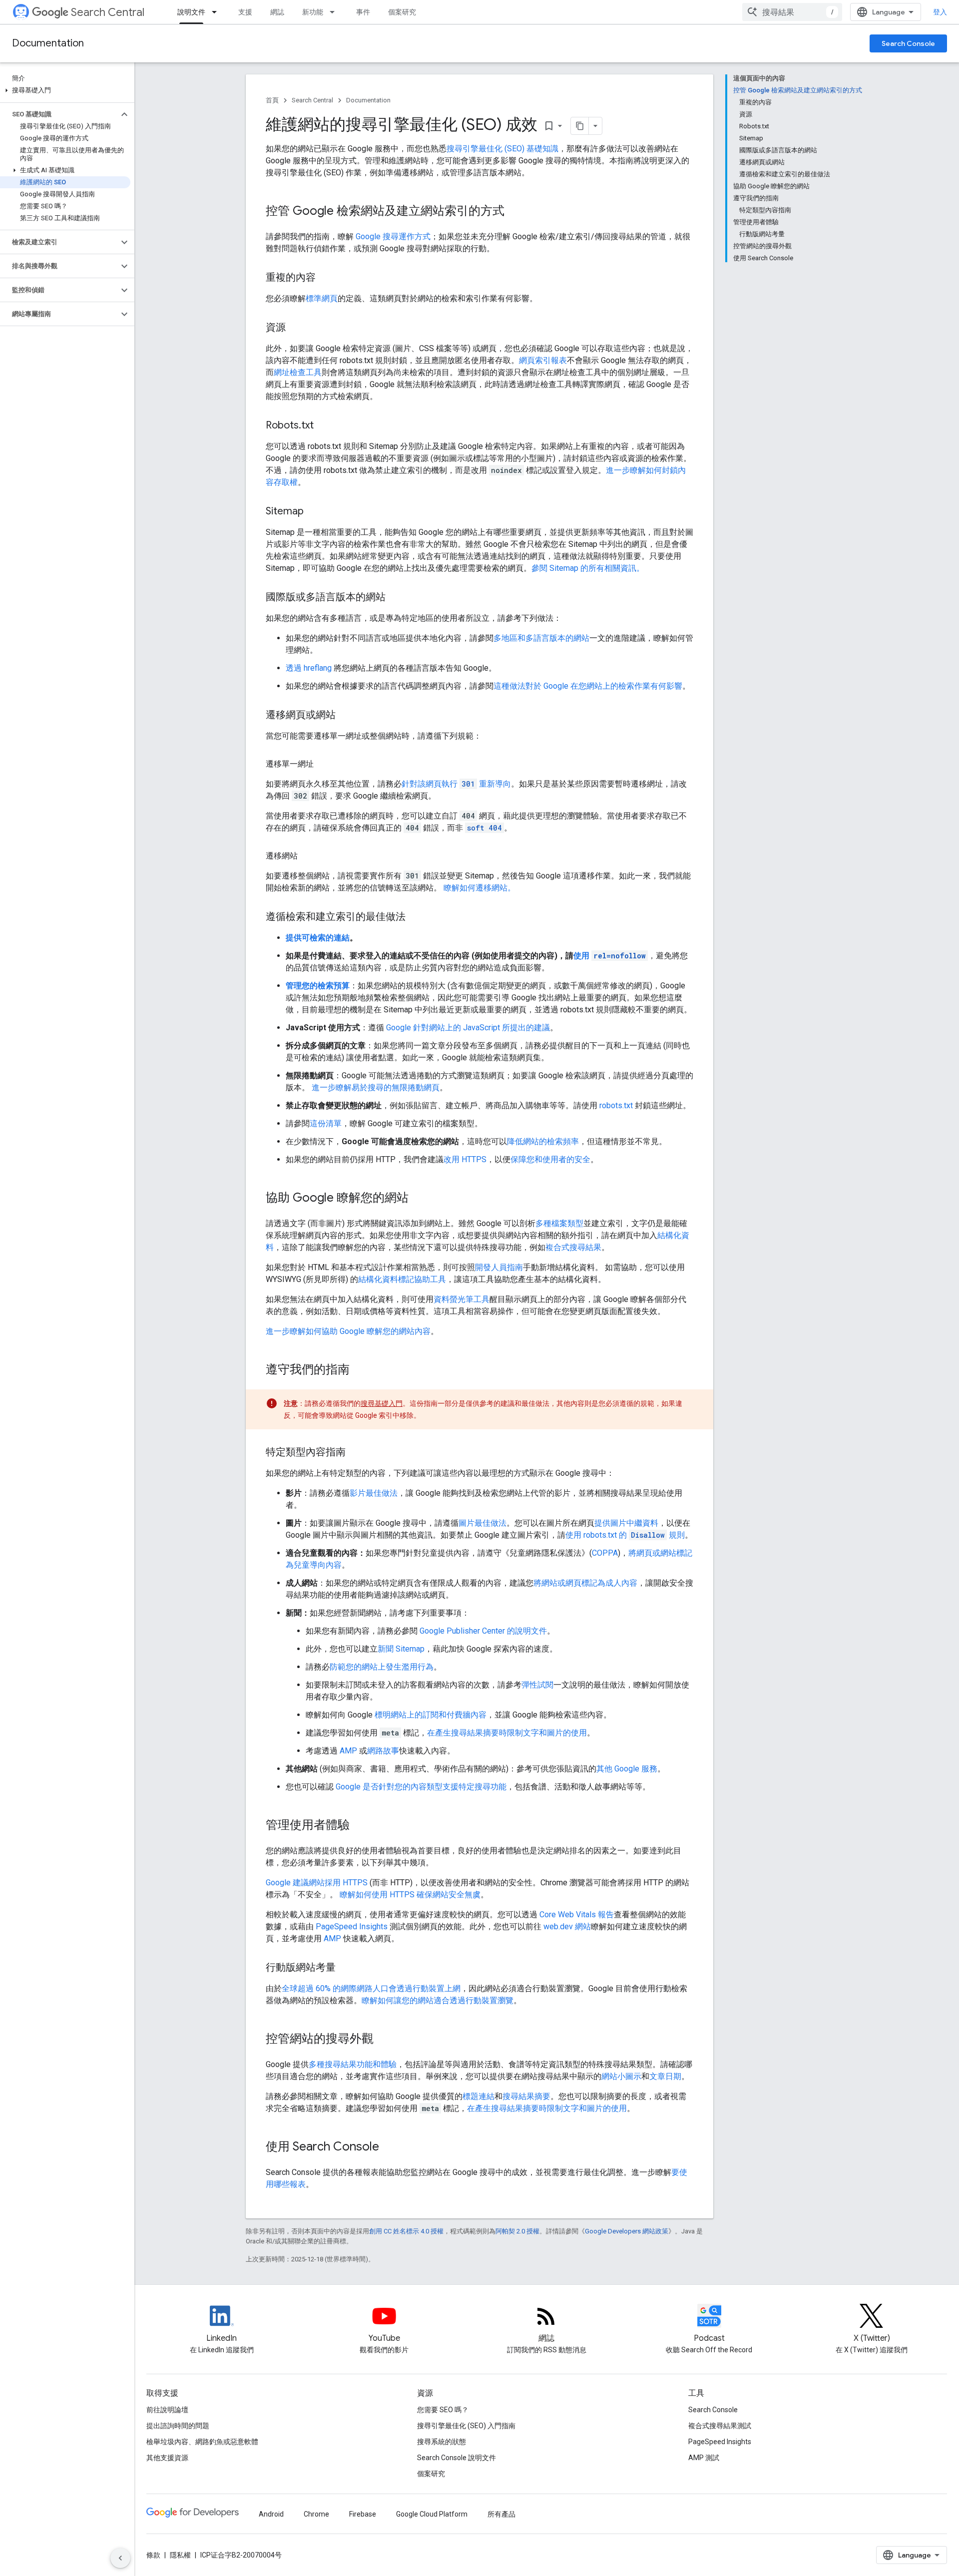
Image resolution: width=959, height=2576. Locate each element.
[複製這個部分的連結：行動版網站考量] (346, 1968)
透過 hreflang (309, 668)
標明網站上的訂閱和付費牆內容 (431, 1715)
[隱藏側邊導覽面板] (120, 2558)
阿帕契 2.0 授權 (517, 2231)
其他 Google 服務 (627, 1769)
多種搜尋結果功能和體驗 (353, 2064)
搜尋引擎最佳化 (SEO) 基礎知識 (502, 149)
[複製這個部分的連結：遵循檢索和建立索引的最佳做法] (416, 917)
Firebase (363, 2514)
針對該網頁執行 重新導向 (456, 784)
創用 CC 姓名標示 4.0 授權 (406, 2231)
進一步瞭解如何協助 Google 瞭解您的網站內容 (348, 1331)
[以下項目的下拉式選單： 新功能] (335, 12)
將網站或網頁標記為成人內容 (585, 1583)
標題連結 (479, 2096)
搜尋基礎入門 (382, 1403)
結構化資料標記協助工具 (402, 1279)
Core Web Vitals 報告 (577, 1915)
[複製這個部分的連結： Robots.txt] (326, 426)
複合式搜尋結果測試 (720, 2426)
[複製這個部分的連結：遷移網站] (308, 856)
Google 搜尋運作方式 (393, 236)
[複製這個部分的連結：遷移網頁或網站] (346, 716)
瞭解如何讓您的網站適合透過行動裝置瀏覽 (438, 2000)
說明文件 (191, 12)
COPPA (605, 1553)
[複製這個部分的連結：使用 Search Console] (389, 2147)
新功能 (313, 12)
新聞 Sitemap (401, 1649)
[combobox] (792, 12)
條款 (153, 2555)
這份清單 (326, 1123)
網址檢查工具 (298, 372)
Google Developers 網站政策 (627, 2231)
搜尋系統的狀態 (442, 2442)
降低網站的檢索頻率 (543, 1141)
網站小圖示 (621, 2076)
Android (271, 2514)
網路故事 (383, 1751)
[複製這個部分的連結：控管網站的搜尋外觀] (384, 2040)
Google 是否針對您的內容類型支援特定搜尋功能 (421, 1787)
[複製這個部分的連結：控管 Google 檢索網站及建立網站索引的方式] (514, 212)
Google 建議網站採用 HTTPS (317, 1883)
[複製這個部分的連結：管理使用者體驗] (360, 1826)
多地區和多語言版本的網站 (541, 638)
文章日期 (665, 2076)
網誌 (277, 12)
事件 (363, 12)
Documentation (48, 43)
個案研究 (402, 12)
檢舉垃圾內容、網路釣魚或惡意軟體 (202, 2442)
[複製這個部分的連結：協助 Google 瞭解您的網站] (419, 1199)
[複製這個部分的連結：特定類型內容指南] (356, 1453)
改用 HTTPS (465, 1159)
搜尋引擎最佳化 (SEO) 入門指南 (466, 2426)
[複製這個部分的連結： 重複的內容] (328, 278)
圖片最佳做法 (482, 1523)
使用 (610, 956)
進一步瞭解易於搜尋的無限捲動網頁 (376, 1087)
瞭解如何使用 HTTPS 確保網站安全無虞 (410, 1895)
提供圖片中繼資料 (626, 1523)
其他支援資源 (167, 2458)
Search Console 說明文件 (457, 2458)
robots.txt (616, 1105)
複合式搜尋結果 (573, 1247)
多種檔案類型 (559, 1223)
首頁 (272, 100)
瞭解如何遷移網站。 (479, 888)
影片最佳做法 (374, 1493)
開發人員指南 (499, 1267)
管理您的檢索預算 (318, 986)
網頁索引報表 (543, 360)
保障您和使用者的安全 (550, 1159)
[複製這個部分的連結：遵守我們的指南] (360, 1370)
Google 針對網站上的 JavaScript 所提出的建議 (468, 1028)
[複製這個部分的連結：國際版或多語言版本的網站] (396, 598)
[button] (65, 90)
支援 (245, 12)
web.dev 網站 (567, 1927)
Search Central (108, 12)
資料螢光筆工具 (462, 1299)
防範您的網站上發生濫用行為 (382, 1667)
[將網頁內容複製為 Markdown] (580, 126)
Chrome (316, 2514)
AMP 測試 (704, 2458)
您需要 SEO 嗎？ (443, 2410)
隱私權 (180, 2555)
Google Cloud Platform (432, 2514)
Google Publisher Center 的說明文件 (483, 1631)
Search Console (908, 43)
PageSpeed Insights (352, 1927)
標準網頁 (322, 298)
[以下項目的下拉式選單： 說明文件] (217, 12)
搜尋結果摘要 (526, 2096)
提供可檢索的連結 (318, 938)
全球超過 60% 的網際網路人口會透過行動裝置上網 (371, 1988)
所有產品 (501, 2514)
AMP (348, 1751)
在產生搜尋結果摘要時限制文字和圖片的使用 (507, 1733)
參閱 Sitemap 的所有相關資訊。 (588, 568)
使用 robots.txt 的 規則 (625, 1535)
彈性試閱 (537, 1685)
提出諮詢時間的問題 (178, 2426)
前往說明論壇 (167, 2410)
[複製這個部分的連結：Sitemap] (314, 512)
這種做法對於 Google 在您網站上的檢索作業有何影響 (588, 686)
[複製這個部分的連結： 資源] (298, 328)
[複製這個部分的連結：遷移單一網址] (324, 764)
